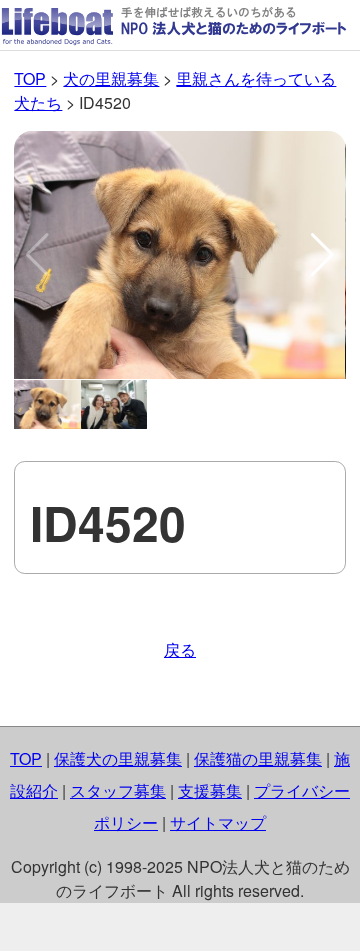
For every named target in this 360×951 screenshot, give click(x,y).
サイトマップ (218, 822)
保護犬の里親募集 (118, 758)
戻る (180, 649)
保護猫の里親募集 (258, 758)
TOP (30, 78)
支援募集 (210, 790)
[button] (322, 255)
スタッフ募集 (118, 790)
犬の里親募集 (111, 78)
